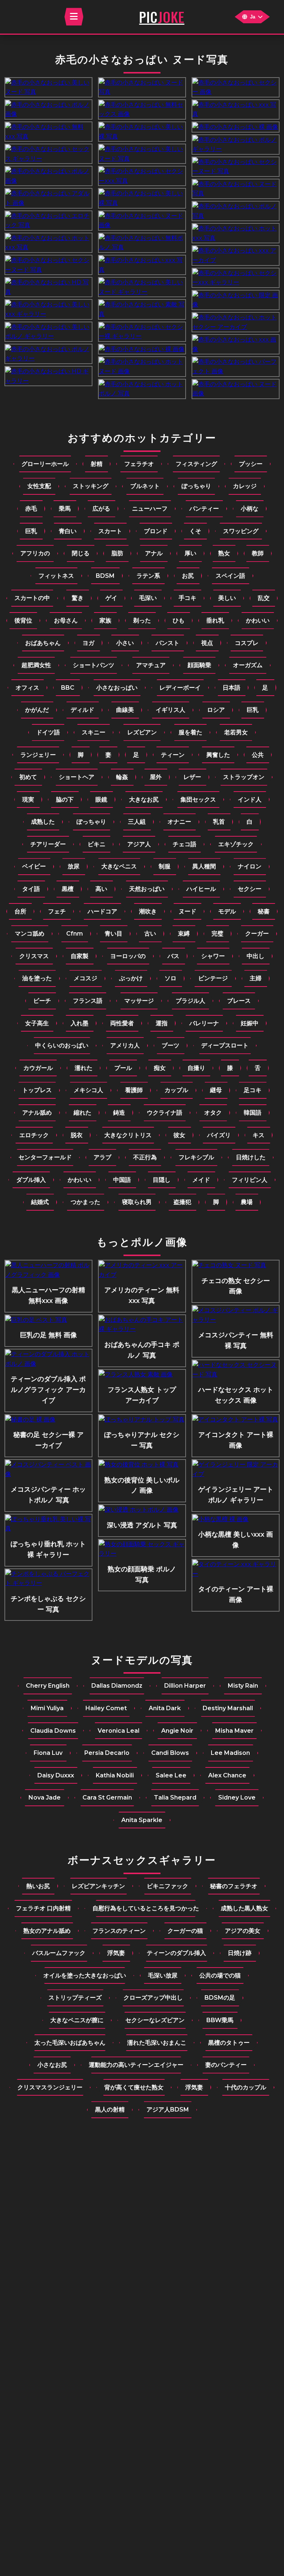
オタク (213, 1113)
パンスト (168, 643)
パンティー (204, 509)
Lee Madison (230, 1753)
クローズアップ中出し (153, 1998)
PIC (162, 17)
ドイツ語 (48, 732)
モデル (227, 911)
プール (123, 1068)
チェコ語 (185, 844)
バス (173, 956)
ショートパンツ (94, 665)
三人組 (137, 822)
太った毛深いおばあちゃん (70, 2043)
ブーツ (170, 1045)
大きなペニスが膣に (77, 2020)
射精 (97, 464)
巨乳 (31, 531)
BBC (68, 688)
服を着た (190, 732)
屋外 (156, 777)
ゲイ (111, 598)
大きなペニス (119, 866)
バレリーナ (204, 1023)
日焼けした (251, 1157)
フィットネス (56, 576)
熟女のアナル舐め (47, 1931)
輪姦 (122, 777)
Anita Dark (165, 1708)
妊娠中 (250, 1023)
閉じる (81, 553)
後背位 (23, 620)
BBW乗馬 (220, 2020)
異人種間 (204, 866)
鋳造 (119, 1113)
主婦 (256, 978)
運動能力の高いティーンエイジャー (136, 2065)
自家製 (80, 956)
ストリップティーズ (75, 1998)
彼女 (179, 1135)
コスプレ (247, 643)
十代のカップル (246, 2087)
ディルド (82, 710)
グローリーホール (45, 464)
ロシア (216, 710)
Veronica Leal (119, 1731)
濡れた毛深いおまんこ (157, 2043)
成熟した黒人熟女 (244, 1908)
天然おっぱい (147, 889)
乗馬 (65, 509)
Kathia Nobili (115, 1775)
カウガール (38, 1068)
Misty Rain (243, 1686)
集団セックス (198, 800)
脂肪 (117, 553)
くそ (195, 531)
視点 (207, 643)
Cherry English (48, 1686)
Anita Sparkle (142, 1820)
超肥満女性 (36, 665)
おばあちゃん (43, 643)
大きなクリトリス (128, 1135)
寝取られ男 (137, 1202)
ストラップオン (244, 777)
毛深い (148, 598)
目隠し (162, 1180)
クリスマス (34, 956)
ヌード (187, 911)
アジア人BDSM (168, 2109)
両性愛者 (122, 1023)
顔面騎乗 (199, 665)
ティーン (173, 755)
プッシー (251, 464)
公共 (258, 755)
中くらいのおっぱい (62, 1045)
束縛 (184, 934)
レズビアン (142, 732)
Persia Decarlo (107, 1753)
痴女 (160, 1068)
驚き (78, 598)
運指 (162, 1023)
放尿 (74, 866)
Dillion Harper (185, 1686)
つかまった (85, 1202)
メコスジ (85, 978)
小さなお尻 (52, 2065)
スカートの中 (32, 598)
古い (150, 934)
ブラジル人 (190, 1001)
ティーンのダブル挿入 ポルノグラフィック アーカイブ (48, 1390)
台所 (20, 911)
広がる (101, 509)
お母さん (66, 620)
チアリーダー (48, 844)
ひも (179, 620)
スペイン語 (230, 576)
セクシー (250, 889)
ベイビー (34, 866)
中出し (256, 956)
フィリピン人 (250, 1180)
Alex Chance (227, 1775)
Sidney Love (237, 1798)
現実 (28, 800)
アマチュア (151, 665)
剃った (142, 620)
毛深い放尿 (163, 1975)
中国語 (122, 1180)
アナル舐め (37, 1113)
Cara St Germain (107, 1798)
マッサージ (139, 1001)
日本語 (231, 688)
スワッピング (241, 531)
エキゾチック (236, 844)
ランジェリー (38, 755)
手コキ (187, 598)
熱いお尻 (38, 1886)
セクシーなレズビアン (155, 2020)
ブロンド (156, 531)
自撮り (196, 1068)
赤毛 (31, 509)
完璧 (217, 934)
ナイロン (250, 866)
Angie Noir (177, 1731)
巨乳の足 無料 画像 (48, 1335)
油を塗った (37, 978)
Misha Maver (234, 1731)
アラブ (102, 1157)
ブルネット (145, 486)
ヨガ (88, 643)
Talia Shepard (175, 1798)
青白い (68, 531)
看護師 (134, 1090)
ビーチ (42, 1001)
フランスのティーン (119, 1931)
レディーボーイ (180, 688)
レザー (192, 777)
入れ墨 (80, 1023)
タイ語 (31, 889)
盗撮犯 (182, 1202)
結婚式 (40, 1202)
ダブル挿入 (31, 1180)
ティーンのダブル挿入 (176, 1953)
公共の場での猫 (220, 1975)
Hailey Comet (106, 1708)
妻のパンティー (226, 2065)
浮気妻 (116, 1953)
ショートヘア (77, 777)
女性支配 (39, 486)
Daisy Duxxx (56, 1775)
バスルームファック (59, 1953)
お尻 (188, 576)
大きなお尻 (144, 800)
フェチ (57, 911)
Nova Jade (45, 1798)
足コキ (253, 1090)
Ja (253, 17)
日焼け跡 (240, 1953)
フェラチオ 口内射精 (43, 1908)
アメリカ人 (125, 1045)
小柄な (250, 509)
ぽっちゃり (196, 486)
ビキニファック (168, 1886)
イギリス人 (170, 710)
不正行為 (145, 1157)
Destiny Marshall (228, 1708)
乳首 (219, 822)
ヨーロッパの (128, 956)
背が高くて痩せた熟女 (134, 2087)
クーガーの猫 (185, 1931)
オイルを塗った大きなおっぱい (85, 1975)
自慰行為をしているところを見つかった (146, 1908)
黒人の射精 (110, 2109)
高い (101, 889)
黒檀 (68, 889)
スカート (110, 531)
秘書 (264, 911)
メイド (201, 1180)
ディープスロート (225, 1045)
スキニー (94, 732)
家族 (105, 620)
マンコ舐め (30, 934)
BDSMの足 (220, 1998)
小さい (125, 643)
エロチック (34, 1135)
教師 (258, 553)
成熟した (43, 822)
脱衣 (77, 1135)
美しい (227, 598)
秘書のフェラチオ (234, 1886)
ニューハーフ (150, 509)
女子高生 (37, 1023)
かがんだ (37, 710)
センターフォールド (45, 1157)
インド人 (250, 800)
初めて (28, 777)
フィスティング (196, 464)
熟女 (224, 553)
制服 (165, 866)
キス (258, 1135)
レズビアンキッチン (98, 1886)
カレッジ (245, 486)
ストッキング (91, 486)
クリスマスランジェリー (50, 2087)
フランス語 (88, 1001)
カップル (176, 1090)
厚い (190, 553)
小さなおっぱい (117, 688)
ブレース (239, 1001)
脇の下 (65, 800)
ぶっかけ (131, 978)
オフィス (27, 688)
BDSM (105, 576)
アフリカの (35, 553)
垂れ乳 (215, 620)
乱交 (264, 598)
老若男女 (236, 732)
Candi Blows (170, 1753)
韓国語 (253, 1113)
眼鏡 (101, 800)
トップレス (37, 1090)
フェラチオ (139, 464)
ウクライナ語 (165, 1113)
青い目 (114, 934)
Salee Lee (171, 1775)
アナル (154, 553)
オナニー (179, 822)
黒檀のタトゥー (229, 2043)
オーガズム (248, 665)
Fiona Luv (48, 1753)
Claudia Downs (53, 1731)
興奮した (218, 755)
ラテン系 (148, 576)
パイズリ (219, 1135)
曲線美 (125, 710)
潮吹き (148, 911)
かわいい (258, 620)
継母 (216, 1090)
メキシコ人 (88, 1090)
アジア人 (139, 844)
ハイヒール (201, 889)
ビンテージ (213, 978)
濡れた (84, 1068)
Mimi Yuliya (47, 1708)
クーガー (257, 934)
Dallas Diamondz (117, 1686)
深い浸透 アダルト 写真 (142, 1525)
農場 (247, 1202)
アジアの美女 (243, 1931)
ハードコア (102, 911)
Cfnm (75, 934)
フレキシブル (196, 1157)
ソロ (170, 978)
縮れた (82, 1113)
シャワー (213, 956)
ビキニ (97, 844)
